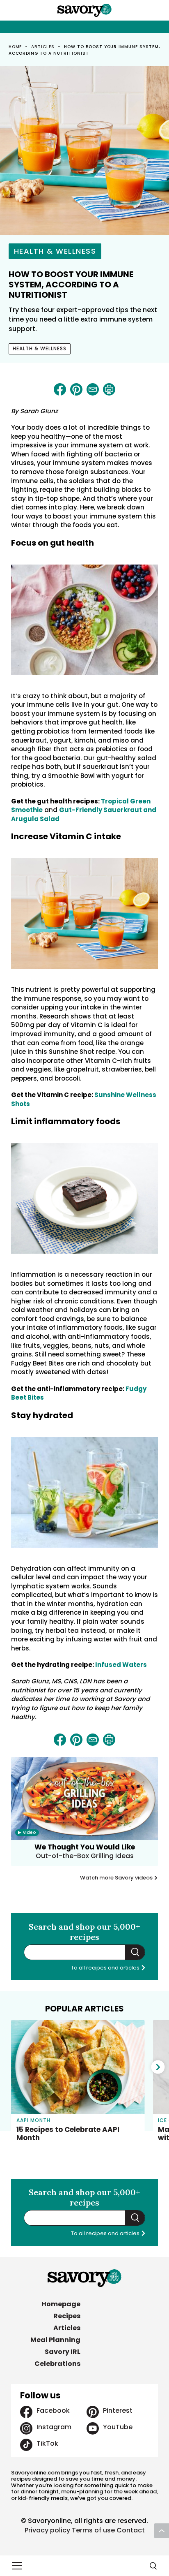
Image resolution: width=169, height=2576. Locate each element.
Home (15, 47)
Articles (43, 47)
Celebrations (57, 2364)
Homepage (61, 2304)
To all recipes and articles (106, 1968)
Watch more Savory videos (117, 1878)
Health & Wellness (55, 251)
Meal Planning (55, 2340)
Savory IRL (63, 2352)
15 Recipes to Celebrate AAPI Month (68, 2134)
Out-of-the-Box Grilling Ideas (85, 1856)
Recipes (67, 2316)
